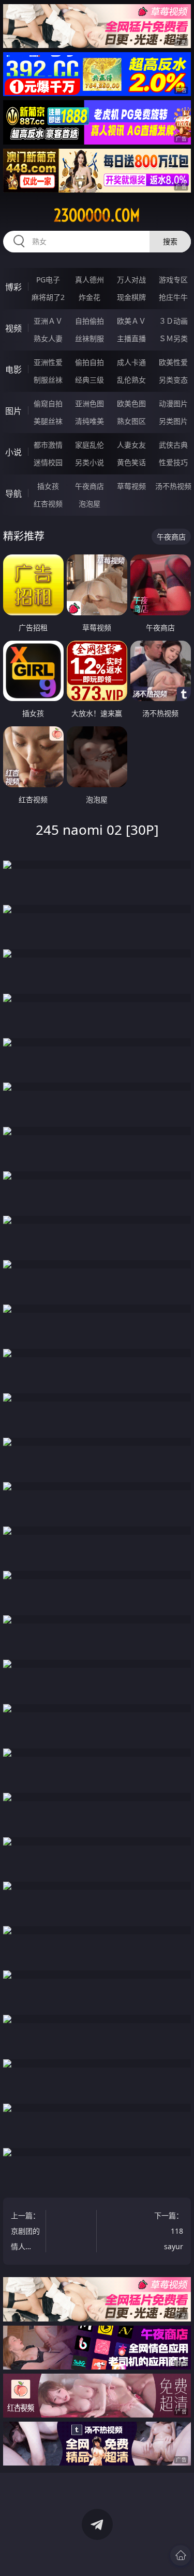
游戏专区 (173, 280)
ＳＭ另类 (173, 338)
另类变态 (173, 380)
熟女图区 (131, 421)
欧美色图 (131, 403)
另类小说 (89, 462)
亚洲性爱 (48, 362)
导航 (13, 494)
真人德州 (89, 280)
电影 (13, 370)
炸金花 (89, 297)
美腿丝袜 (48, 421)
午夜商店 (89, 486)
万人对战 (131, 280)
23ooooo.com (97, 215)
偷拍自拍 (89, 362)
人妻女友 (131, 445)
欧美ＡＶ (131, 321)
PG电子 (48, 280)
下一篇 (169, 2232)
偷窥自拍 (48, 403)
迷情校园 (48, 462)
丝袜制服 (89, 338)
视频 (13, 328)
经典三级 (89, 380)
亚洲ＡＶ (48, 321)
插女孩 (48, 486)
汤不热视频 (173, 486)
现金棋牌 (131, 297)
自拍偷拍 (89, 321)
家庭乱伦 (89, 445)
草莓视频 (131, 486)
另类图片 (173, 421)
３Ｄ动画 (173, 321)
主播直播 (131, 338)
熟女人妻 (48, 338)
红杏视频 (48, 504)
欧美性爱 (173, 362)
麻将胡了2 (48, 297)
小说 (13, 452)
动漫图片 (173, 403)
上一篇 (25, 2232)
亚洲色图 (89, 403)
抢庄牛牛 (173, 297)
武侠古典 (173, 445)
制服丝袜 (48, 380)
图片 (13, 411)
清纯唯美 (89, 421)
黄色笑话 (131, 462)
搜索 (170, 241)
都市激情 (48, 445)
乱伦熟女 (131, 380)
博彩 (13, 287)
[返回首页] (181, 2555)
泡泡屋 (89, 504)
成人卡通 (131, 362)
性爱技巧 (173, 462)
